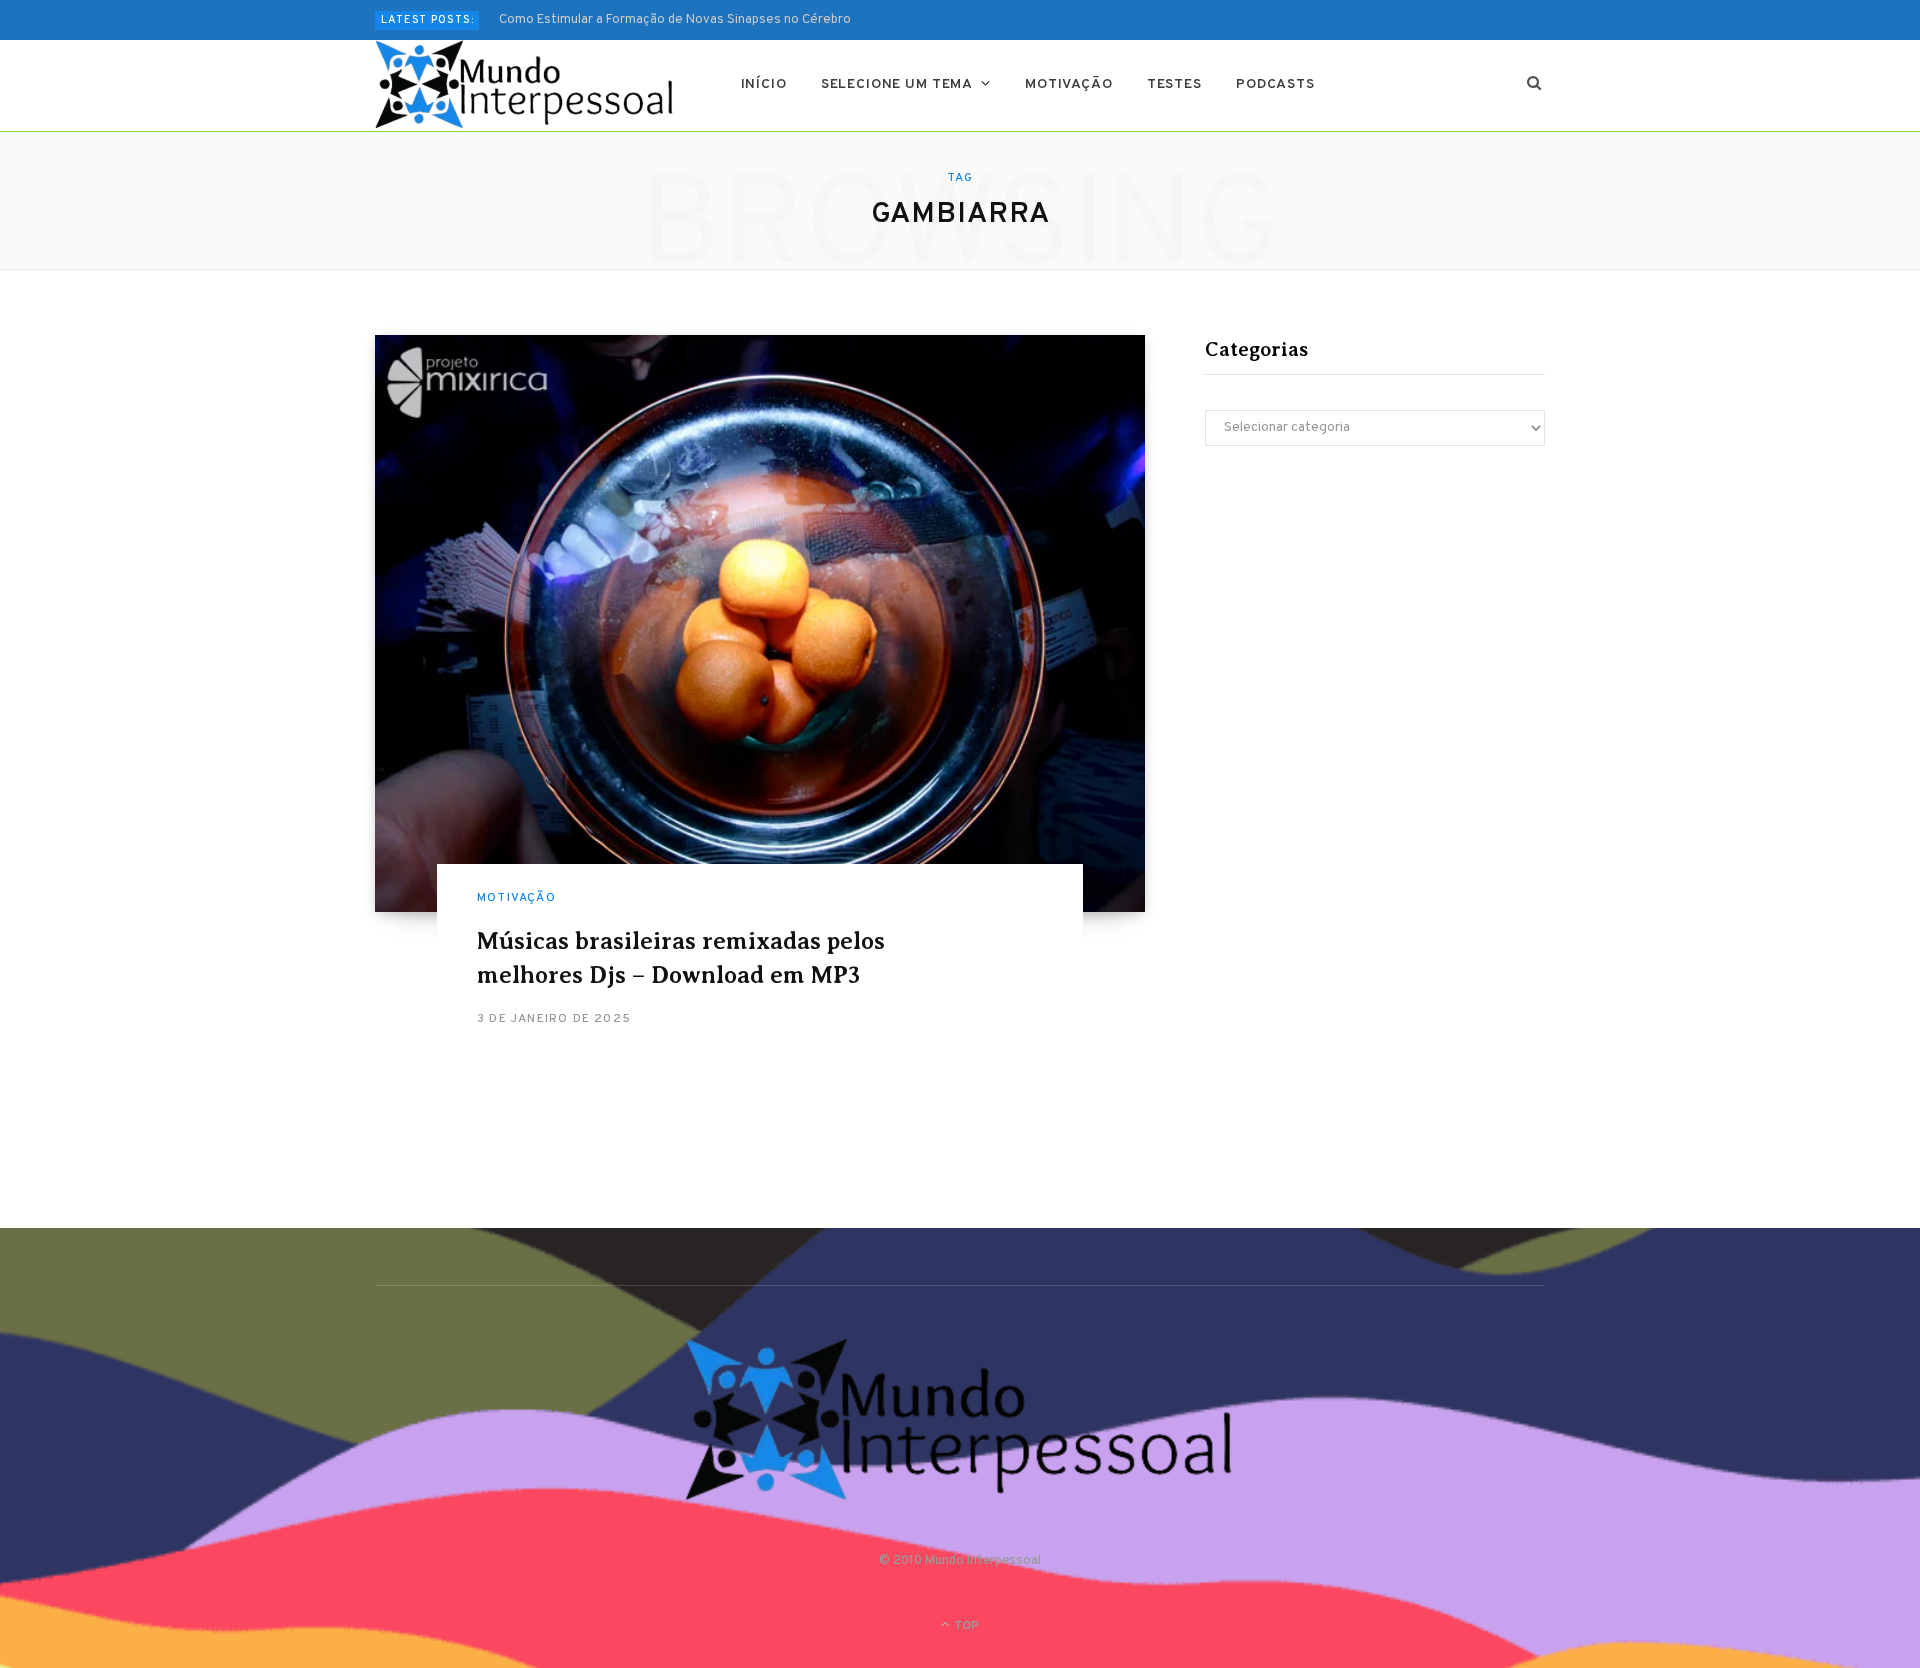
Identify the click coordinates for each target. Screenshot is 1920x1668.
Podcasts (1275, 84)
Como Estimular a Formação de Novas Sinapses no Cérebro (675, 20)
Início (764, 84)
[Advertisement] (1375, 636)
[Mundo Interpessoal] (525, 85)
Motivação (1069, 84)
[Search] (1534, 85)
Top (965, 1626)
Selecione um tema (897, 84)
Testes (1174, 84)
